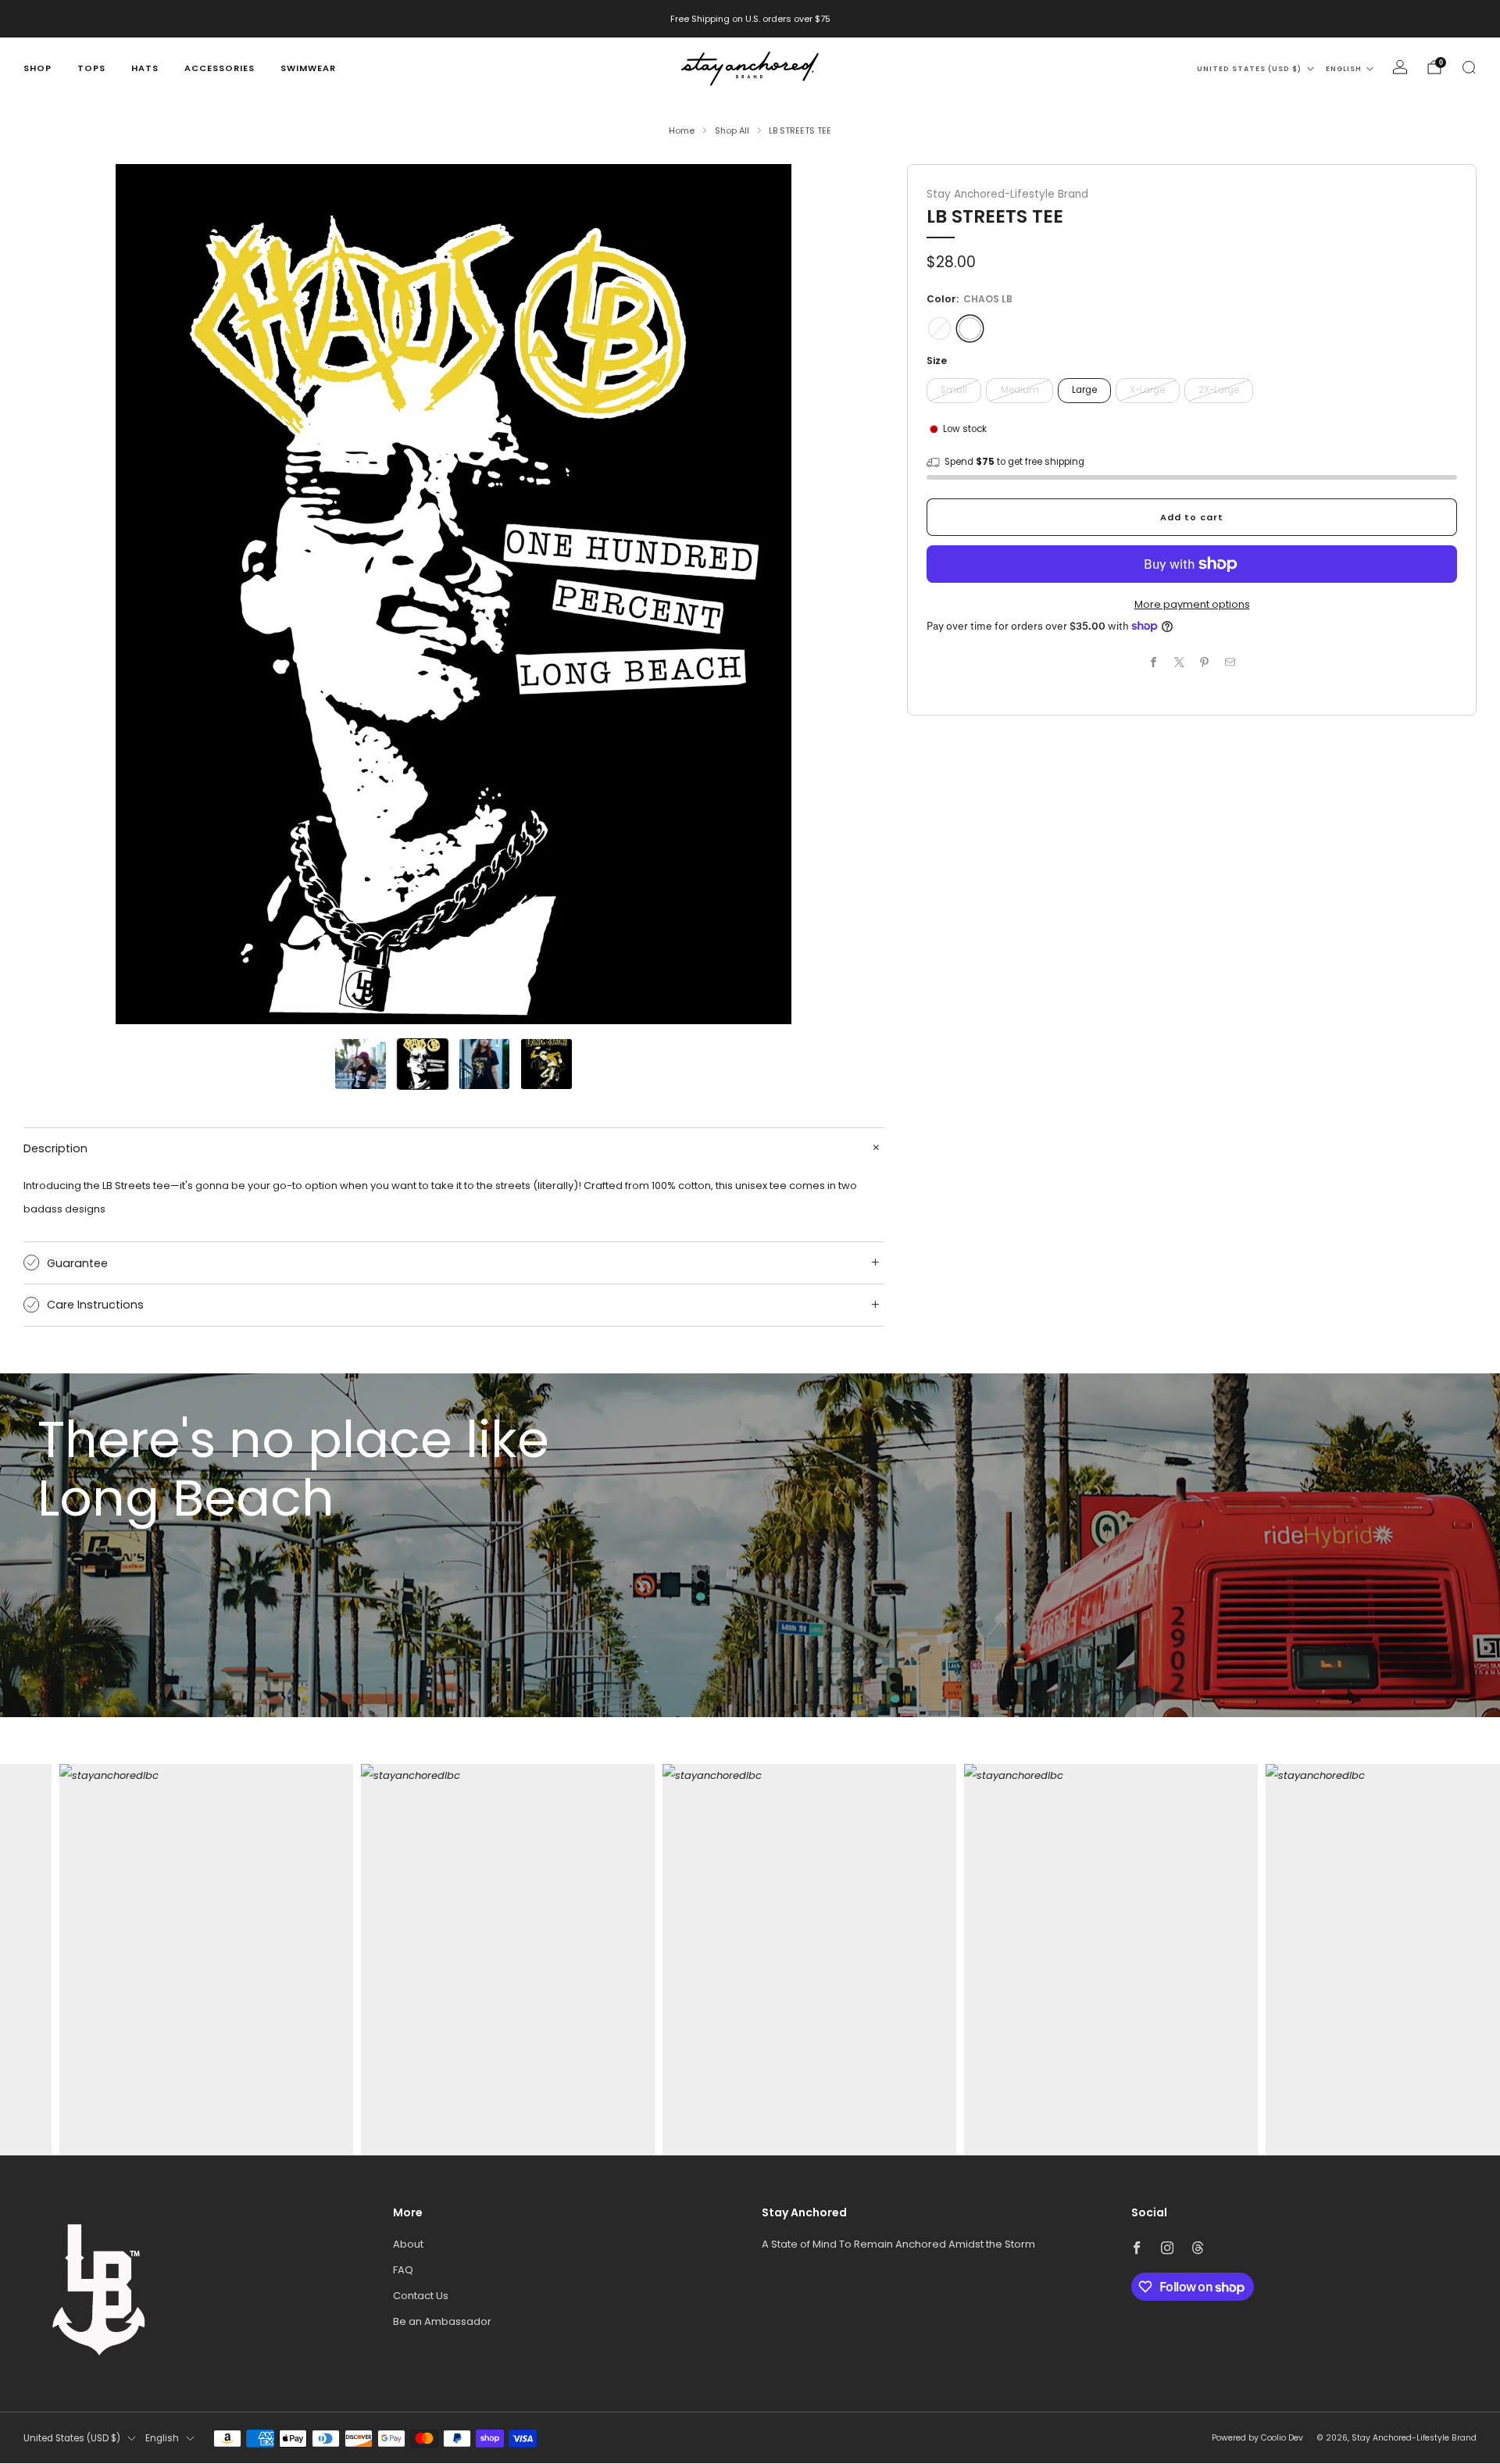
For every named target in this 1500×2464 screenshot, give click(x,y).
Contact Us (421, 2296)
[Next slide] (853, 594)
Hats (145, 68)
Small (954, 390)
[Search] (1469, 67)
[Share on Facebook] (1154, 662)
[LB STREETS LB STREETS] (939, 329)
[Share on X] (1180, 662)
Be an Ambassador (442, 2321)
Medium (1020, 390)
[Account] (1400, 67)
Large (1084, 390)
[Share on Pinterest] (1205, 662)
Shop (37, 68)
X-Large (1147, 390)
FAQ (403, 2270)
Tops (91, 68)
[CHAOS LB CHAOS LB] (970, 329)
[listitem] (750, 19)
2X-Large (1219, 390)
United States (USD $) (1249, 69)
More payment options (1192, 604)
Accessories (220, 68)
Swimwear (308, 68)
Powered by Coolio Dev (1257, 2438)
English (1344, 69)
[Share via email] (1230, 662)
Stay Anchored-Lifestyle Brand (1007, 194)
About (408, 2244)
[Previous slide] (54, 594)
